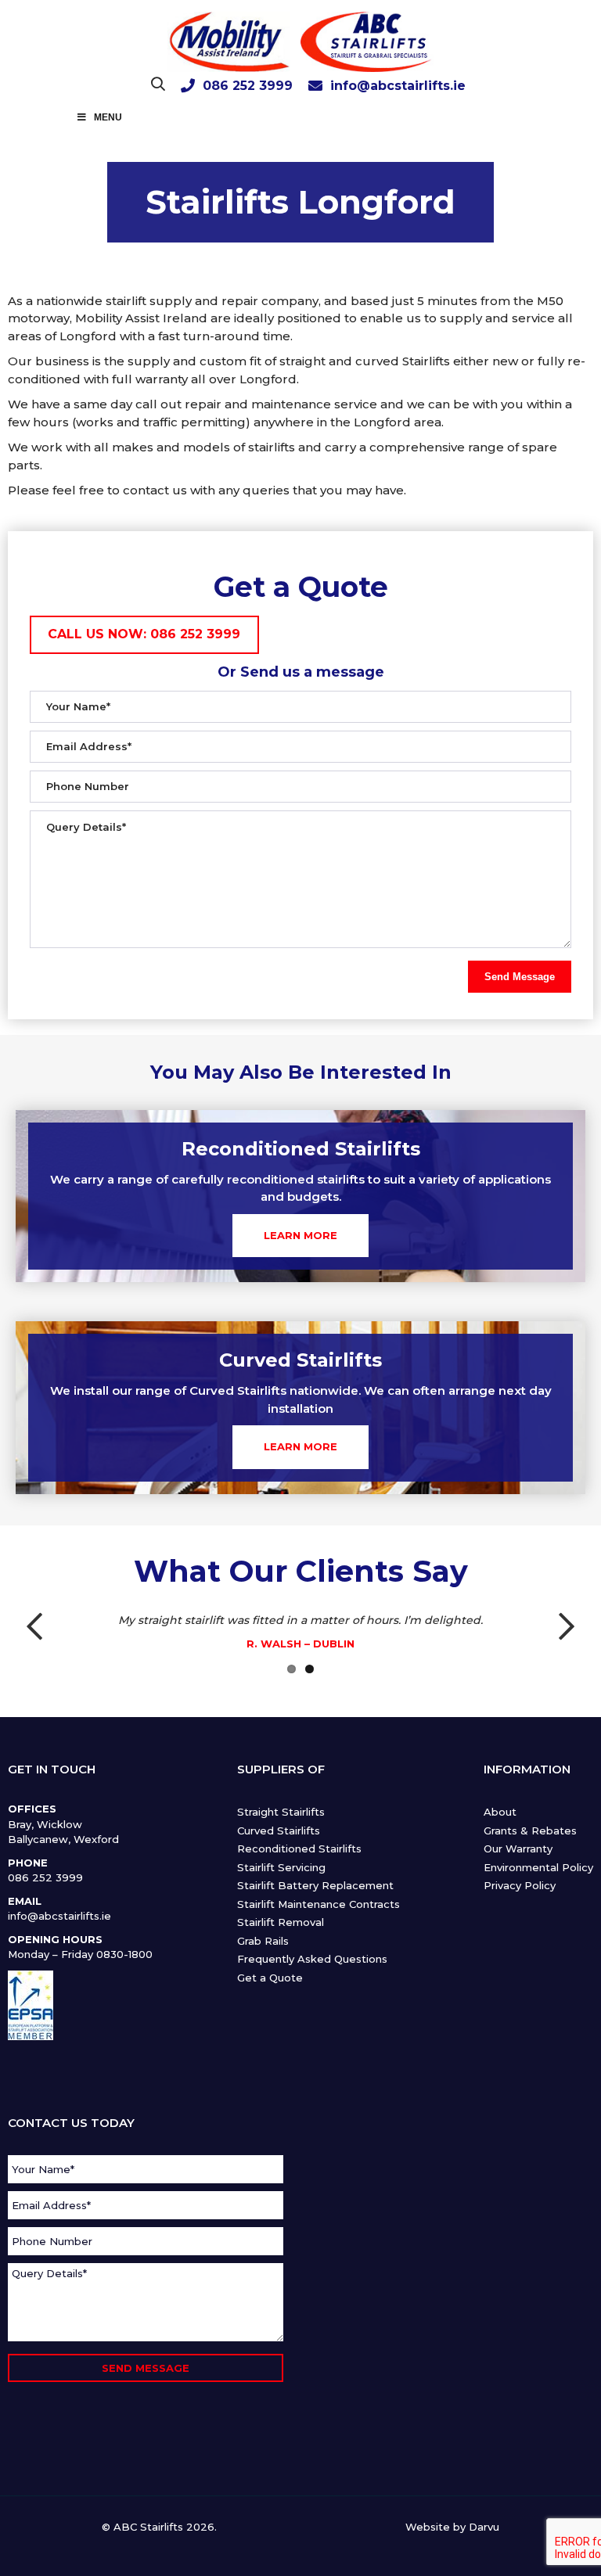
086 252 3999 (248, 86)
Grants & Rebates (530, 1831)
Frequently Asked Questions (312, 1959)
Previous (42, 1628)
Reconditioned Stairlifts (299, 1848)
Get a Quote (270, 1978)
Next (559, 1628)
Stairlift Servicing (281, 1867)
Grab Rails (263, 1941)
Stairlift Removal (281, 1922)
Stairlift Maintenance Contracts (318, 1904)
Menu (108, 117)
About (500, 1812)
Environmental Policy (538, 1867)
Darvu (484, 2527)
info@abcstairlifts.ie (398, 86)
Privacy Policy (520, 1885)
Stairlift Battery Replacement (315, 1885)
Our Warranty (518, 1848)
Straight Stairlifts (281, 1812)
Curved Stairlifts (279, 1831)
